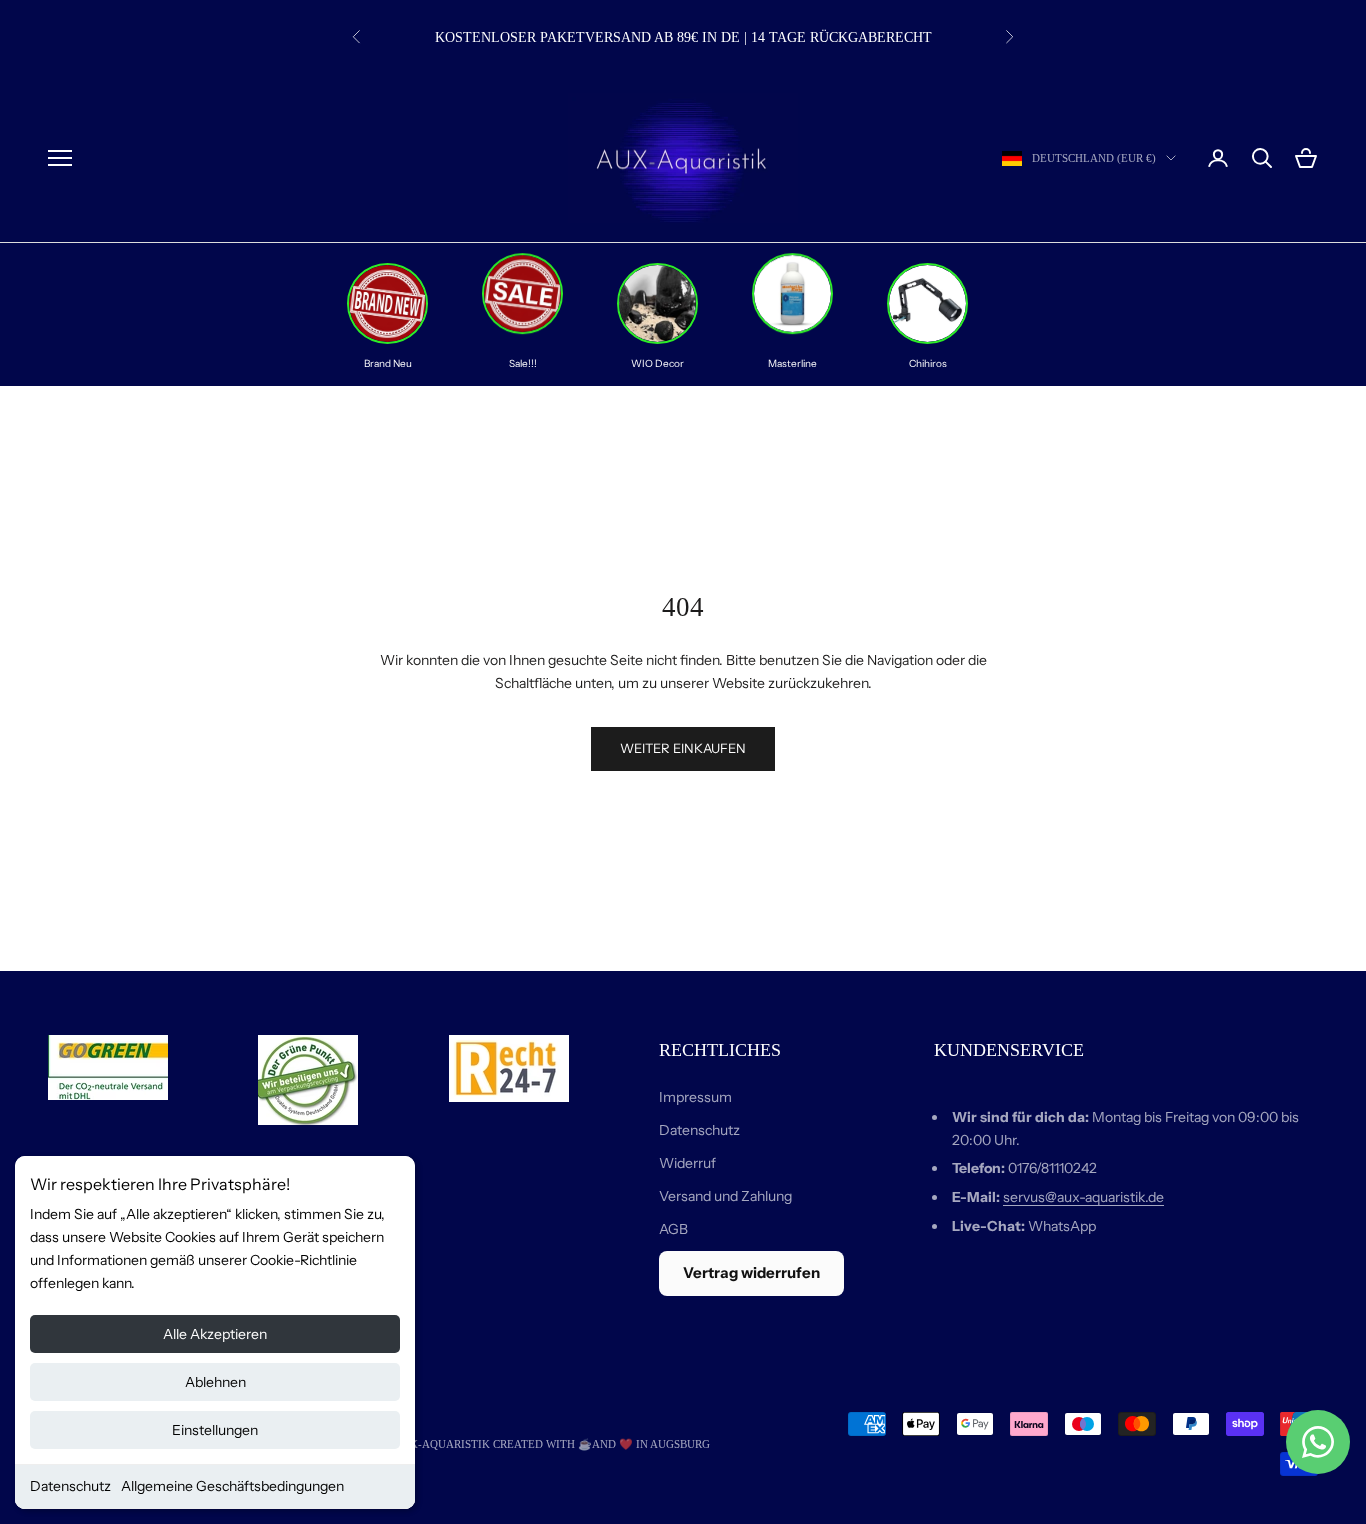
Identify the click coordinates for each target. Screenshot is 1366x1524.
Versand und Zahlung (725, 1196)
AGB (673, 1229)
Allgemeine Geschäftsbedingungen (232, 1486)
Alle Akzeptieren (215, 1334)
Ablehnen (215, 1382)
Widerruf (687, 1163)
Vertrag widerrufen (751, 1272)
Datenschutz (70, 1486)
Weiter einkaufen (683, 748)
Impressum (695, 1097)
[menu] (60, 158)
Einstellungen (215, 1430)
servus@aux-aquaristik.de (1083, 1197)
